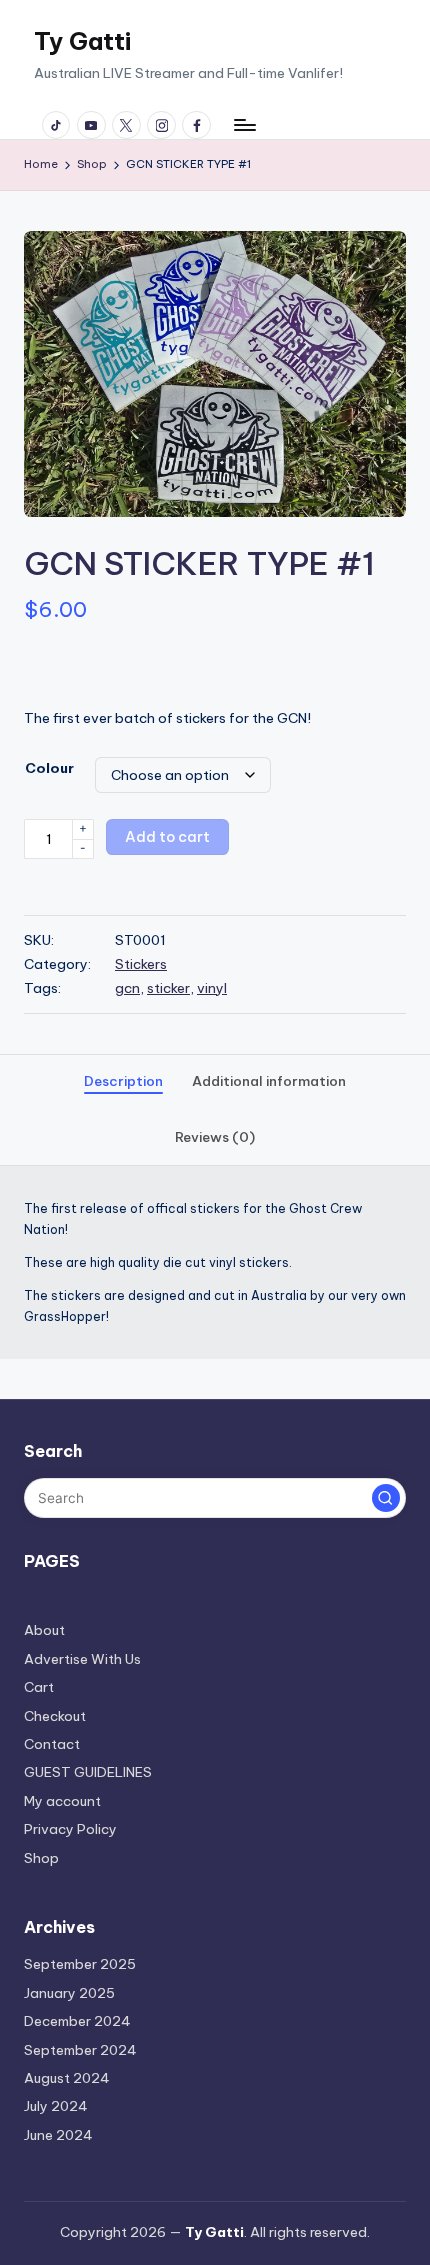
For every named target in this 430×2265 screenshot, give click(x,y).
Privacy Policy (70, 1829)
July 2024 (56, 2106)
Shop (41, 1858)
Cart (39, 1687)
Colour (49, 768)
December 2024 (77, 2021)
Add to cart (167, 837)
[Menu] (244, 124)
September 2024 (80, 2050)
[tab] (123, 1082)
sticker (168, 988)
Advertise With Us (82, 1659)
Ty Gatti (82, 41)
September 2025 (80, 1964)
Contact (52, 1744)
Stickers (141, 964)
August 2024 (67, 2078)
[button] (374, 263)
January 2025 (69, 1993)
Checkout (55, 1716)
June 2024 (58, 2135)
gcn (127, 988)
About (44, 1630)
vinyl (212, 988)
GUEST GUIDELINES (88, 1772)
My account (62, 1801)
